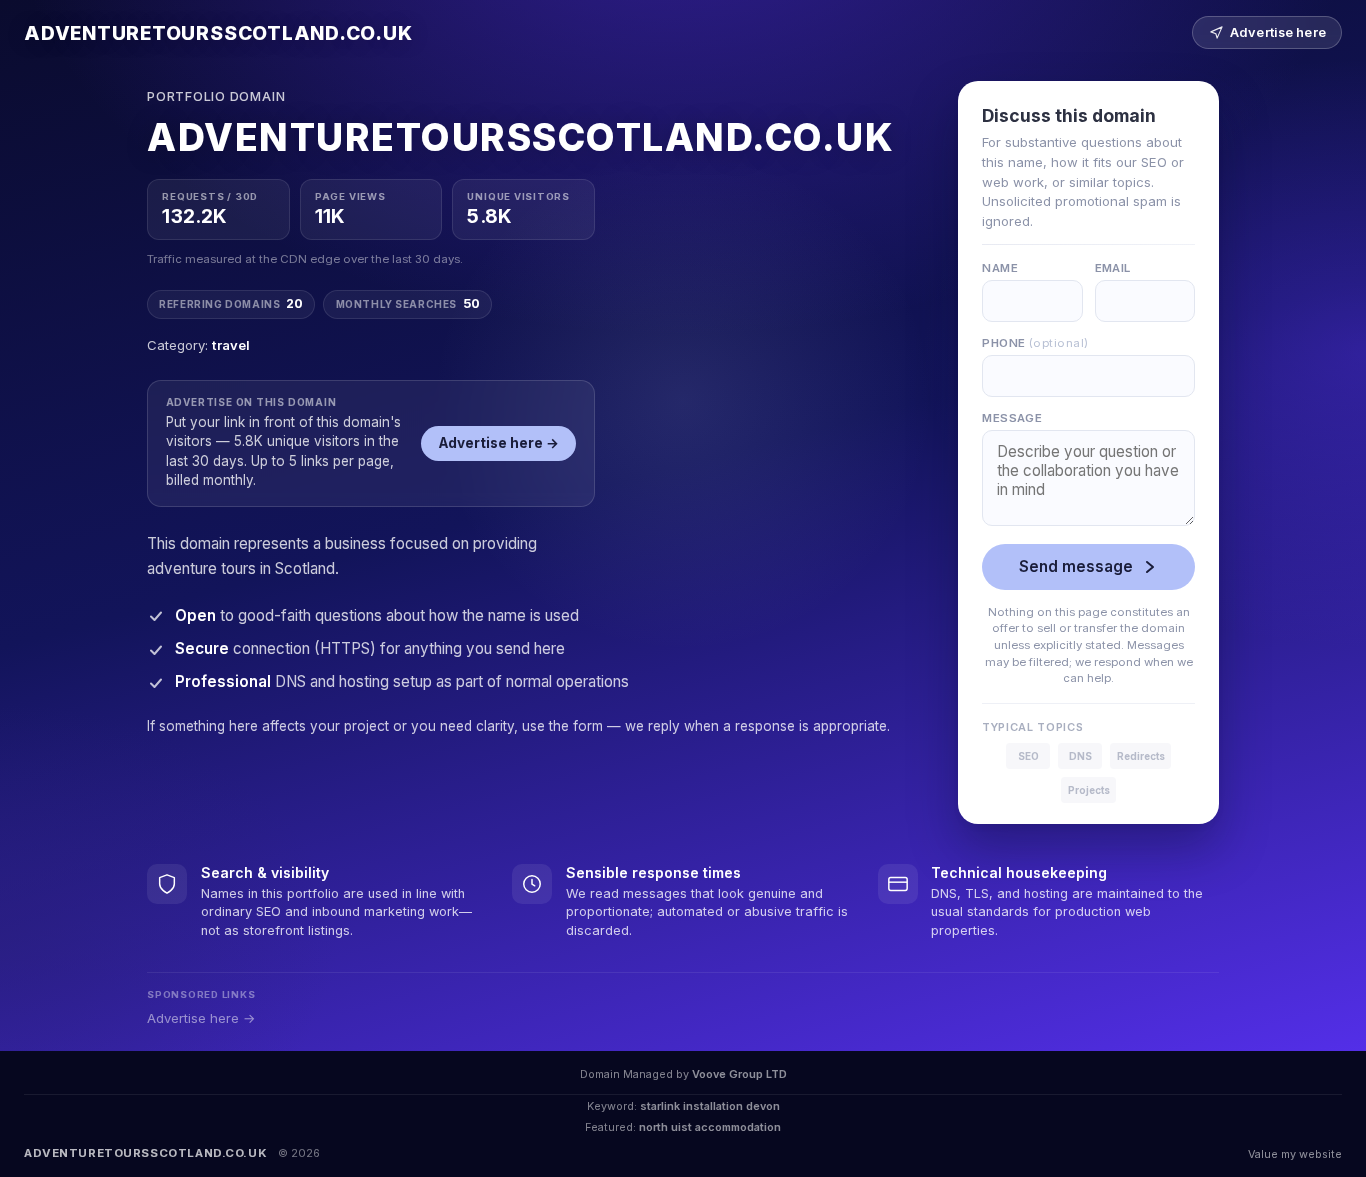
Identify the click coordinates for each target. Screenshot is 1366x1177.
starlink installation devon (710, 1106)
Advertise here (1278, 32)
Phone (1035, 343)
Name (1000, 268)
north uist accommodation (710, 1127)
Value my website (1295, 1154)
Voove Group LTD (739, 1074)
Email (1113, 268)
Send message (1076, 566)
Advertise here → (499, 443)
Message (1012, 418)
